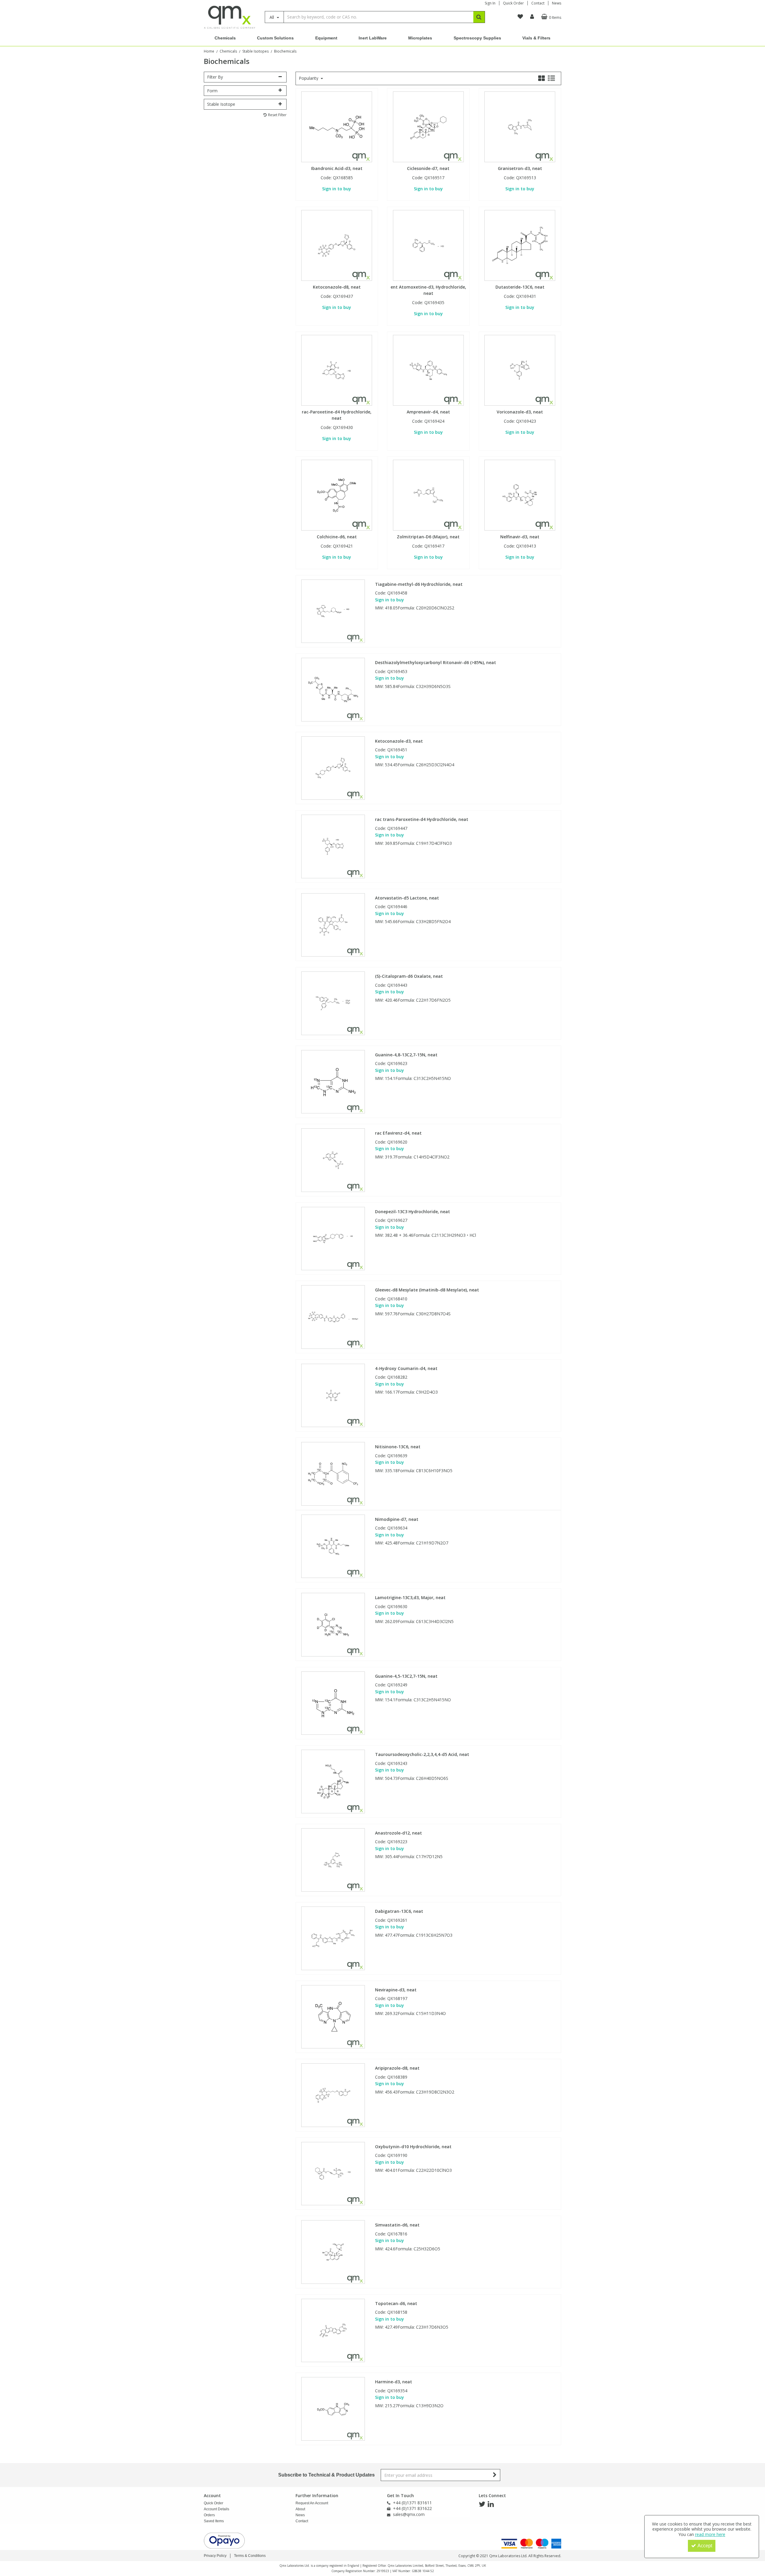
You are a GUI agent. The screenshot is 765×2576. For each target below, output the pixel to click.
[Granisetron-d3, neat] (520, 126)
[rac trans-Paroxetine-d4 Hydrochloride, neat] (333, 846)
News (557, 3)
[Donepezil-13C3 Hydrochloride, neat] (333, 1238)
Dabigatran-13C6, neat (399, 1911)
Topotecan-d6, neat (396, 2304)
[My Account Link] (532, 17)
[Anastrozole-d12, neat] (333, 1859)
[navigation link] (520, 17)
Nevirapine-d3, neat (396, 1990)
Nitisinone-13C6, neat (398, 1447)
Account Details (217, 2509)
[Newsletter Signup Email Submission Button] (495, 2475)
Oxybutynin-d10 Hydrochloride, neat (413, 2147)
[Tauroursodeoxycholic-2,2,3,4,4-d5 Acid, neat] (333, 1781)
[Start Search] (479, 17)
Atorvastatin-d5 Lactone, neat (407, 898)
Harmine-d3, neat (394, 2382)
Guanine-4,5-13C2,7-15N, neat (406, 1676)
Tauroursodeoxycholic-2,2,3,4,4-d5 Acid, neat (422, 1754)
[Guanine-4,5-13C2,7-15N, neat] (333, 1703)
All (272, 17)
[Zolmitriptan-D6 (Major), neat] (428, 495)
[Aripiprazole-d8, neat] (333, 2095)
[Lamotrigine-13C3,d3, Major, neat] (333, 1624)
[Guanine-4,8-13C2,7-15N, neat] (333, 1081)
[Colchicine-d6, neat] (337, 495)
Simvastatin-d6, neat (397, 2225)
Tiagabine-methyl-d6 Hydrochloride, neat (419, 584)
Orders (209, 2515)
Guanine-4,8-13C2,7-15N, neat (406, 1055)
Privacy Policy (215, 2556)
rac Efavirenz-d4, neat (398, 1133)
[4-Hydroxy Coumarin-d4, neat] (333, 1395)
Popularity (309, 78)
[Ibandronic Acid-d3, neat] (337, 126)
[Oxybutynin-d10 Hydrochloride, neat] (333, 2173)
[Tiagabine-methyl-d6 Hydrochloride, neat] (333, 611)
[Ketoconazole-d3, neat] (333, 768)
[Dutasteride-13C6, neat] (520, 245)
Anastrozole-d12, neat (398, 1833)
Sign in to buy (337, 189)
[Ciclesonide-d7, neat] (428, 126)
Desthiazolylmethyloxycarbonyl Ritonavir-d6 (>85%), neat (436, 663)
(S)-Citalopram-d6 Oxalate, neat (409, 976)
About (300, 2509)
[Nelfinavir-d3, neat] (520, 495)
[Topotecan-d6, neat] (333, 2330)
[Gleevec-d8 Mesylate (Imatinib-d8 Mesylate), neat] (333, 1316)
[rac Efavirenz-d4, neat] (333, 1160)
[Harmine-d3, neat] (333, 2408)
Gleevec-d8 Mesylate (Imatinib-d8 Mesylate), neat (427, 1290)
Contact (538, 3)
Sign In (490, 3)
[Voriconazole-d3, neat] (520, 370)
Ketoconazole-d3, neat (399, 741)
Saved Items (214, 2521)
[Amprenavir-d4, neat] (428, 370)
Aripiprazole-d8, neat (397, 2068)
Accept (705, 2546)
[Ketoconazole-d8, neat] (337, 245)
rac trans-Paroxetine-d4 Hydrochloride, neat (422, 819)
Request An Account (312, 2503)
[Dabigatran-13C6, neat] (333, 1938)
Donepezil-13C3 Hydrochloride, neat (413, 1212)
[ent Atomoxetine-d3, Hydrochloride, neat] (428, 245)
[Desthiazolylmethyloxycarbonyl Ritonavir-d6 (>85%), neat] (333, 689)
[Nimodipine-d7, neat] (333, 1546)
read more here (710, 2534)
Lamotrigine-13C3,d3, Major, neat (410, 1598)
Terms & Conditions (250, 2556)
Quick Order (513, 3)
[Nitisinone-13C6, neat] (333, 1473)
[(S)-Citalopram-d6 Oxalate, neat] (333, 1003)
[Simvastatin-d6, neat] (333, 2251)
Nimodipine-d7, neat (397, 1519)
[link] (482, 2504)
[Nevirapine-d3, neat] (333, 2016)
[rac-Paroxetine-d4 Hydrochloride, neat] (337, 370)
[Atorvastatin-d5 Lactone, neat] (333, 924)
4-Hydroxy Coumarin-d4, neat (406, 1369)
